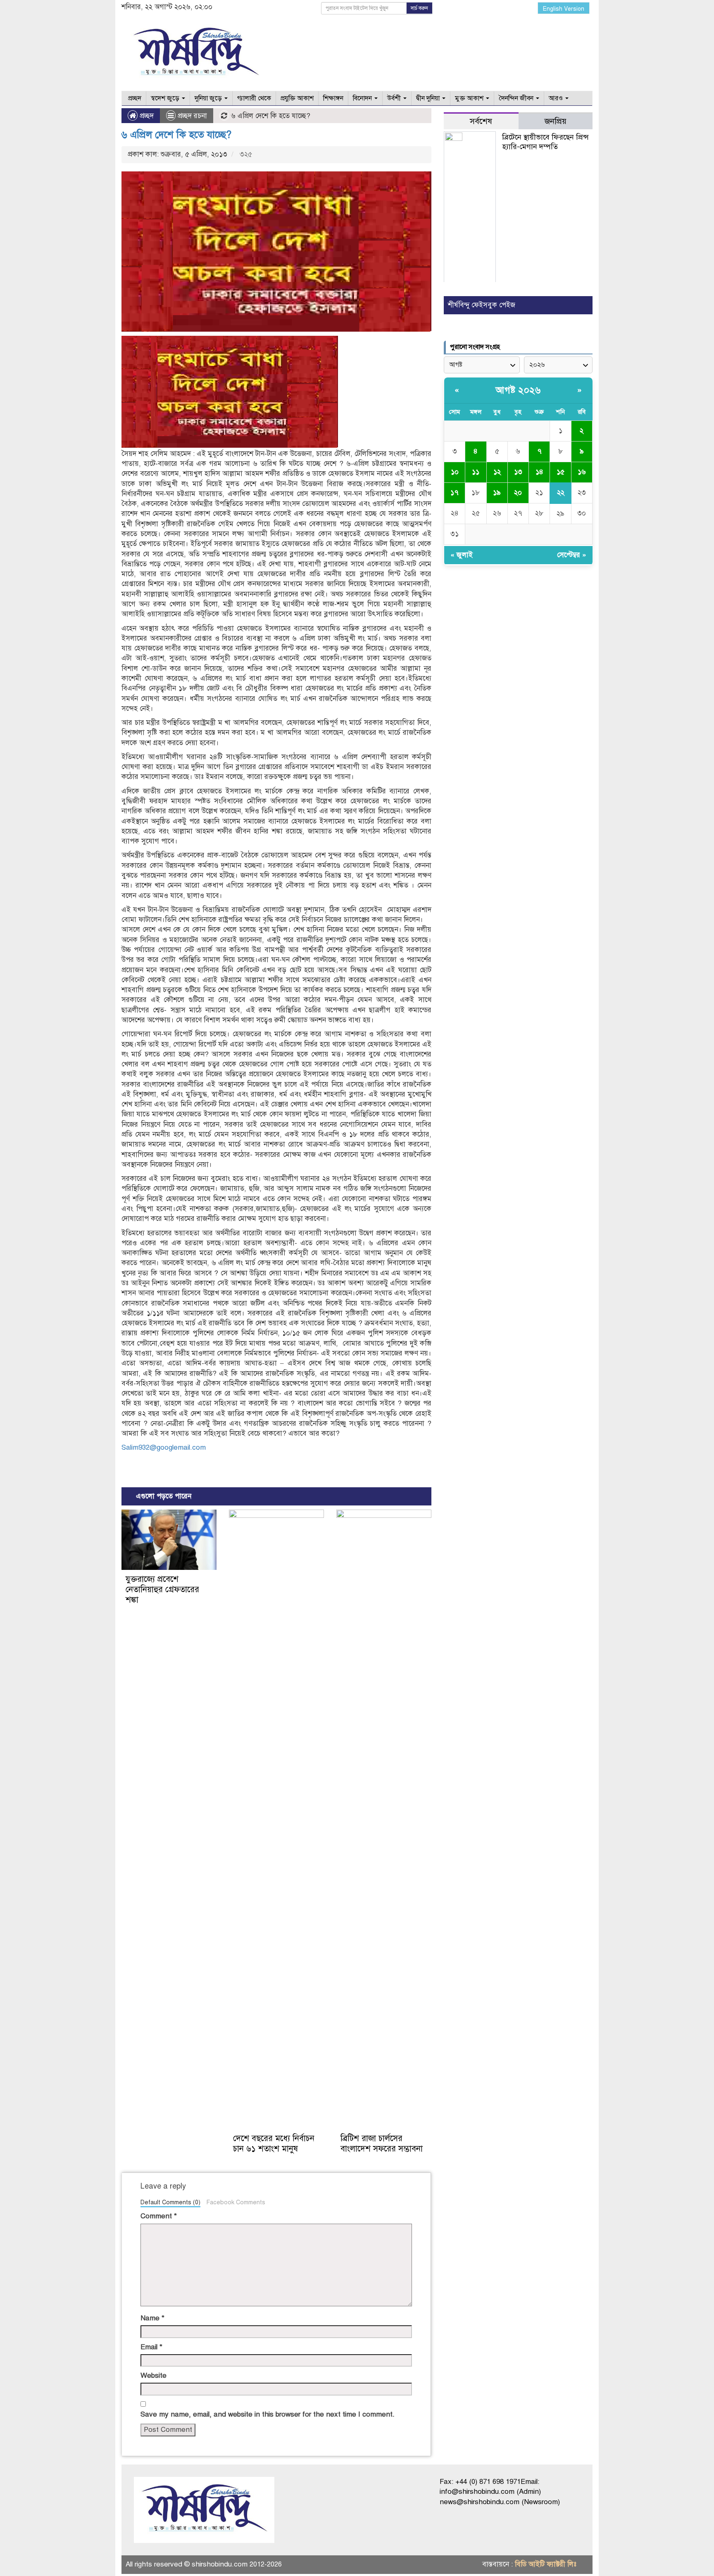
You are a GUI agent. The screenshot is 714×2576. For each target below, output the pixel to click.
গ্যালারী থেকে (254, 98)
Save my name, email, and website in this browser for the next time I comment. (268, 2414)
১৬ (582, 472)
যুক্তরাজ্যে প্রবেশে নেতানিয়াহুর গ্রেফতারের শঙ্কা (162, 1590)
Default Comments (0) (170, 2202)
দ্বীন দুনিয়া (429, 98)
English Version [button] (564, 9)
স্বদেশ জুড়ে (166, 98)
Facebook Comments (236, 2202)
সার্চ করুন (419, 8)
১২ (497, 472)
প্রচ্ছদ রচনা (192, 116)
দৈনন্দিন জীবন (517, 98)
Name (152, 2318)
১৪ (539, 472)
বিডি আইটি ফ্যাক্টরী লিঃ (546, 2564)
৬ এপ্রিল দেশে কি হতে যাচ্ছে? (176, 135)
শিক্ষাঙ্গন (333, 98)
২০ (518, 493)
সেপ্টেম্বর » (572, 555)
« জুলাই (462, 555)
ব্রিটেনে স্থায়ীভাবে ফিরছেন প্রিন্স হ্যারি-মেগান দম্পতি (545, 142)
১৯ (497, 493)
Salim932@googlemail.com (164, 1447)
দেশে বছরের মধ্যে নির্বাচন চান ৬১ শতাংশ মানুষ (274, 2144)
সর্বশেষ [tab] (481, 121)
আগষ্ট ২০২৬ (518, 390)
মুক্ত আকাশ (470, 98)
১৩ (518, 472)
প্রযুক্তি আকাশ (297, 98)
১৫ (560, 472)
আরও (557, 98)
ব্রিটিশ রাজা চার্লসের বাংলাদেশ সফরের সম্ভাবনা (382, 2144)
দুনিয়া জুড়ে (209, 98)
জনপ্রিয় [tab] (556, 121)
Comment (159, 2216)
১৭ (455, 493)
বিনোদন (363, 98)
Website (154, 2375)
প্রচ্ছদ (134, 98)
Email (151, 2347)
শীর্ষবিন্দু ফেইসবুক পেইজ (482, 305)
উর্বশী (395, 98)
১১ (476, 472)
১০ (455, 472)
